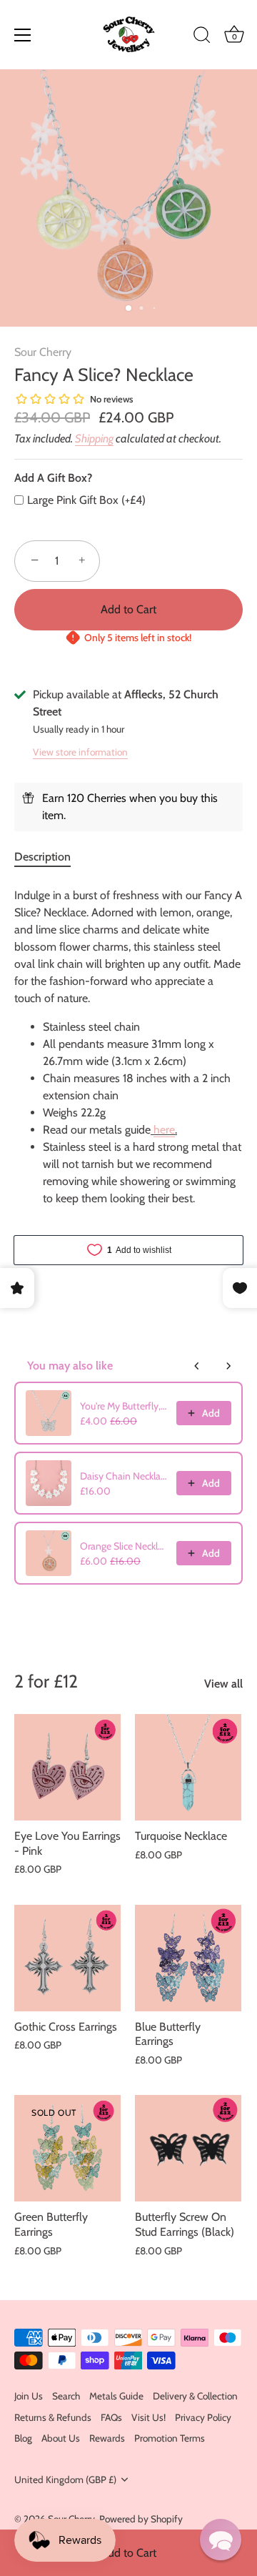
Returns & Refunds (53, 2417)
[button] (221, 2540)
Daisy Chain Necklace (124, 1476)
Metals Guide (116, 2396)
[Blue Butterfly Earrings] (188, 1958)
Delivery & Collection (195, 2396)
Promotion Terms (170, 2438)
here (164, 1130)
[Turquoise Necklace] (188, 1767)
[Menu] (23, 35)
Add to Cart (128, 2553)
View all (223, 1684)
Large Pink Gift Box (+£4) (86, 500)
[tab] (50, 857)
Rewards (107, 2438)
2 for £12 (46, 1681)
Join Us (29, 2396)
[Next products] (228, 1366)
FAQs (111, 2417)
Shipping (94, 439)
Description (42, 857)
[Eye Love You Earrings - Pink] (67, 1767)
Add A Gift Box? (53, 478)
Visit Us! (148, 2417)
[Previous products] (197, 1366)
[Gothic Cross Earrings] (67, 1958)
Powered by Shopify (141, 2519)
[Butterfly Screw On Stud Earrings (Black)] (188, 2148)
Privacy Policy (203, 2417)
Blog (23, 2438)
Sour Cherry (43, 352)
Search (66, 2396)
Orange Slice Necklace (124, 1546)
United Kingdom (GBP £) (65, 2480)
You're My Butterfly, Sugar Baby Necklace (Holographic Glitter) (124, 1406)
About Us (61, 2438)
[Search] (202, 37)
